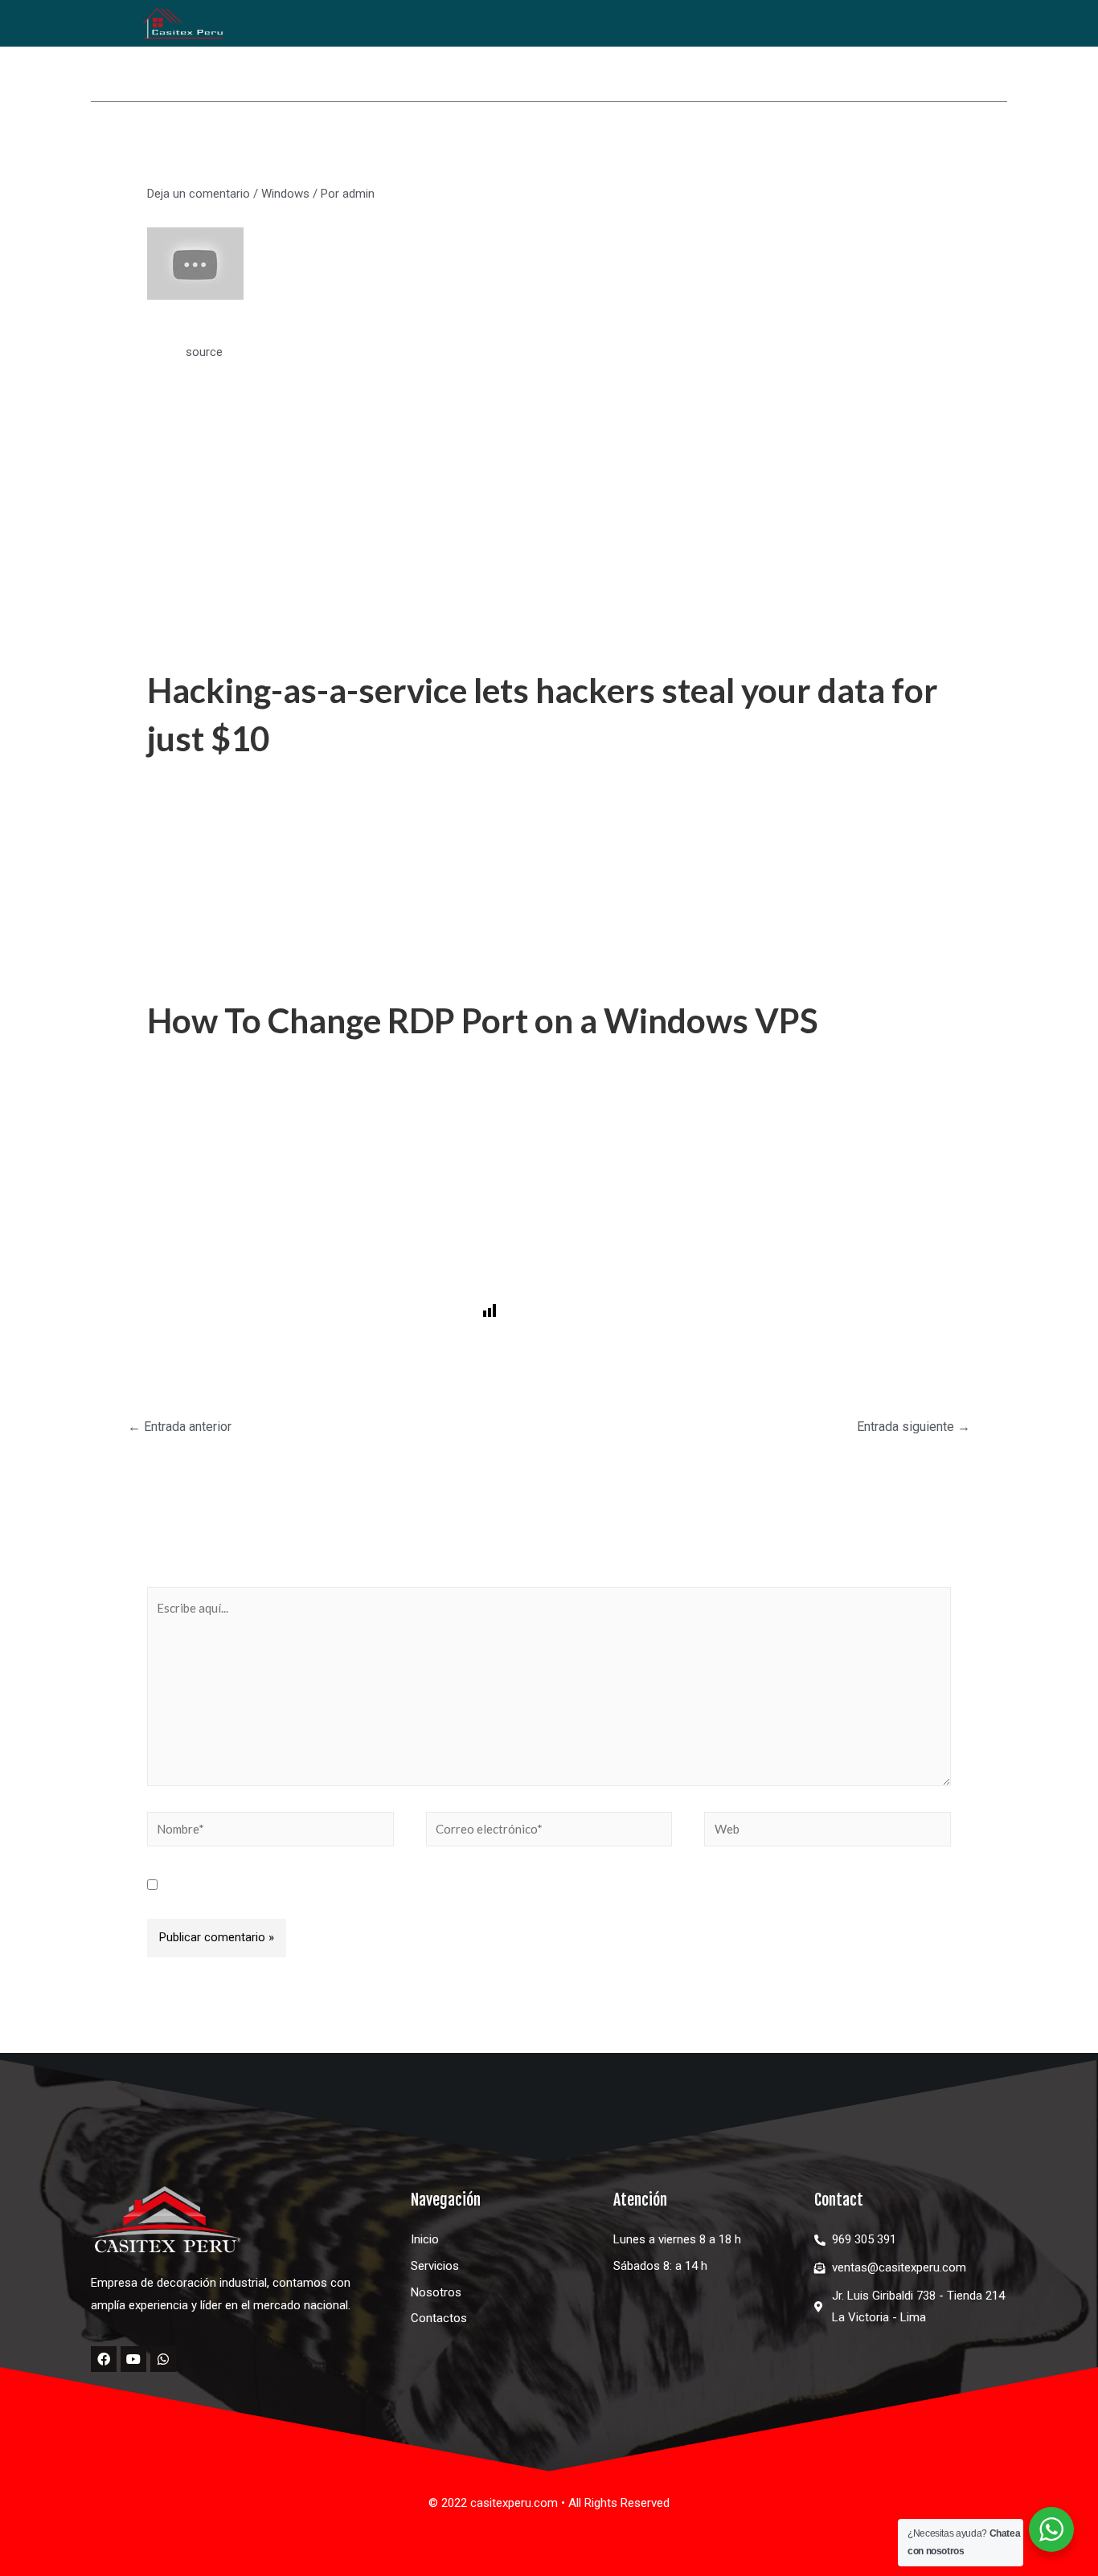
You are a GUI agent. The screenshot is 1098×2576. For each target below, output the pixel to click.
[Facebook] (104, 2359)
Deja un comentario (199, 194)
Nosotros (786, 143)
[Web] (828, 1832)
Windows (285, 194)
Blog (857, 143)
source (204, 352)
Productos (565, 143)
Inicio (473, 143)
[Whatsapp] (163, 2359)
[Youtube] (133, 2359)
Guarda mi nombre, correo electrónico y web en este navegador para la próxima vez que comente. (428, 1886)
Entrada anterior (180, 1427)
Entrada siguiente (914, 1427)
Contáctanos (955, 143)
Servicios (686, 143)
